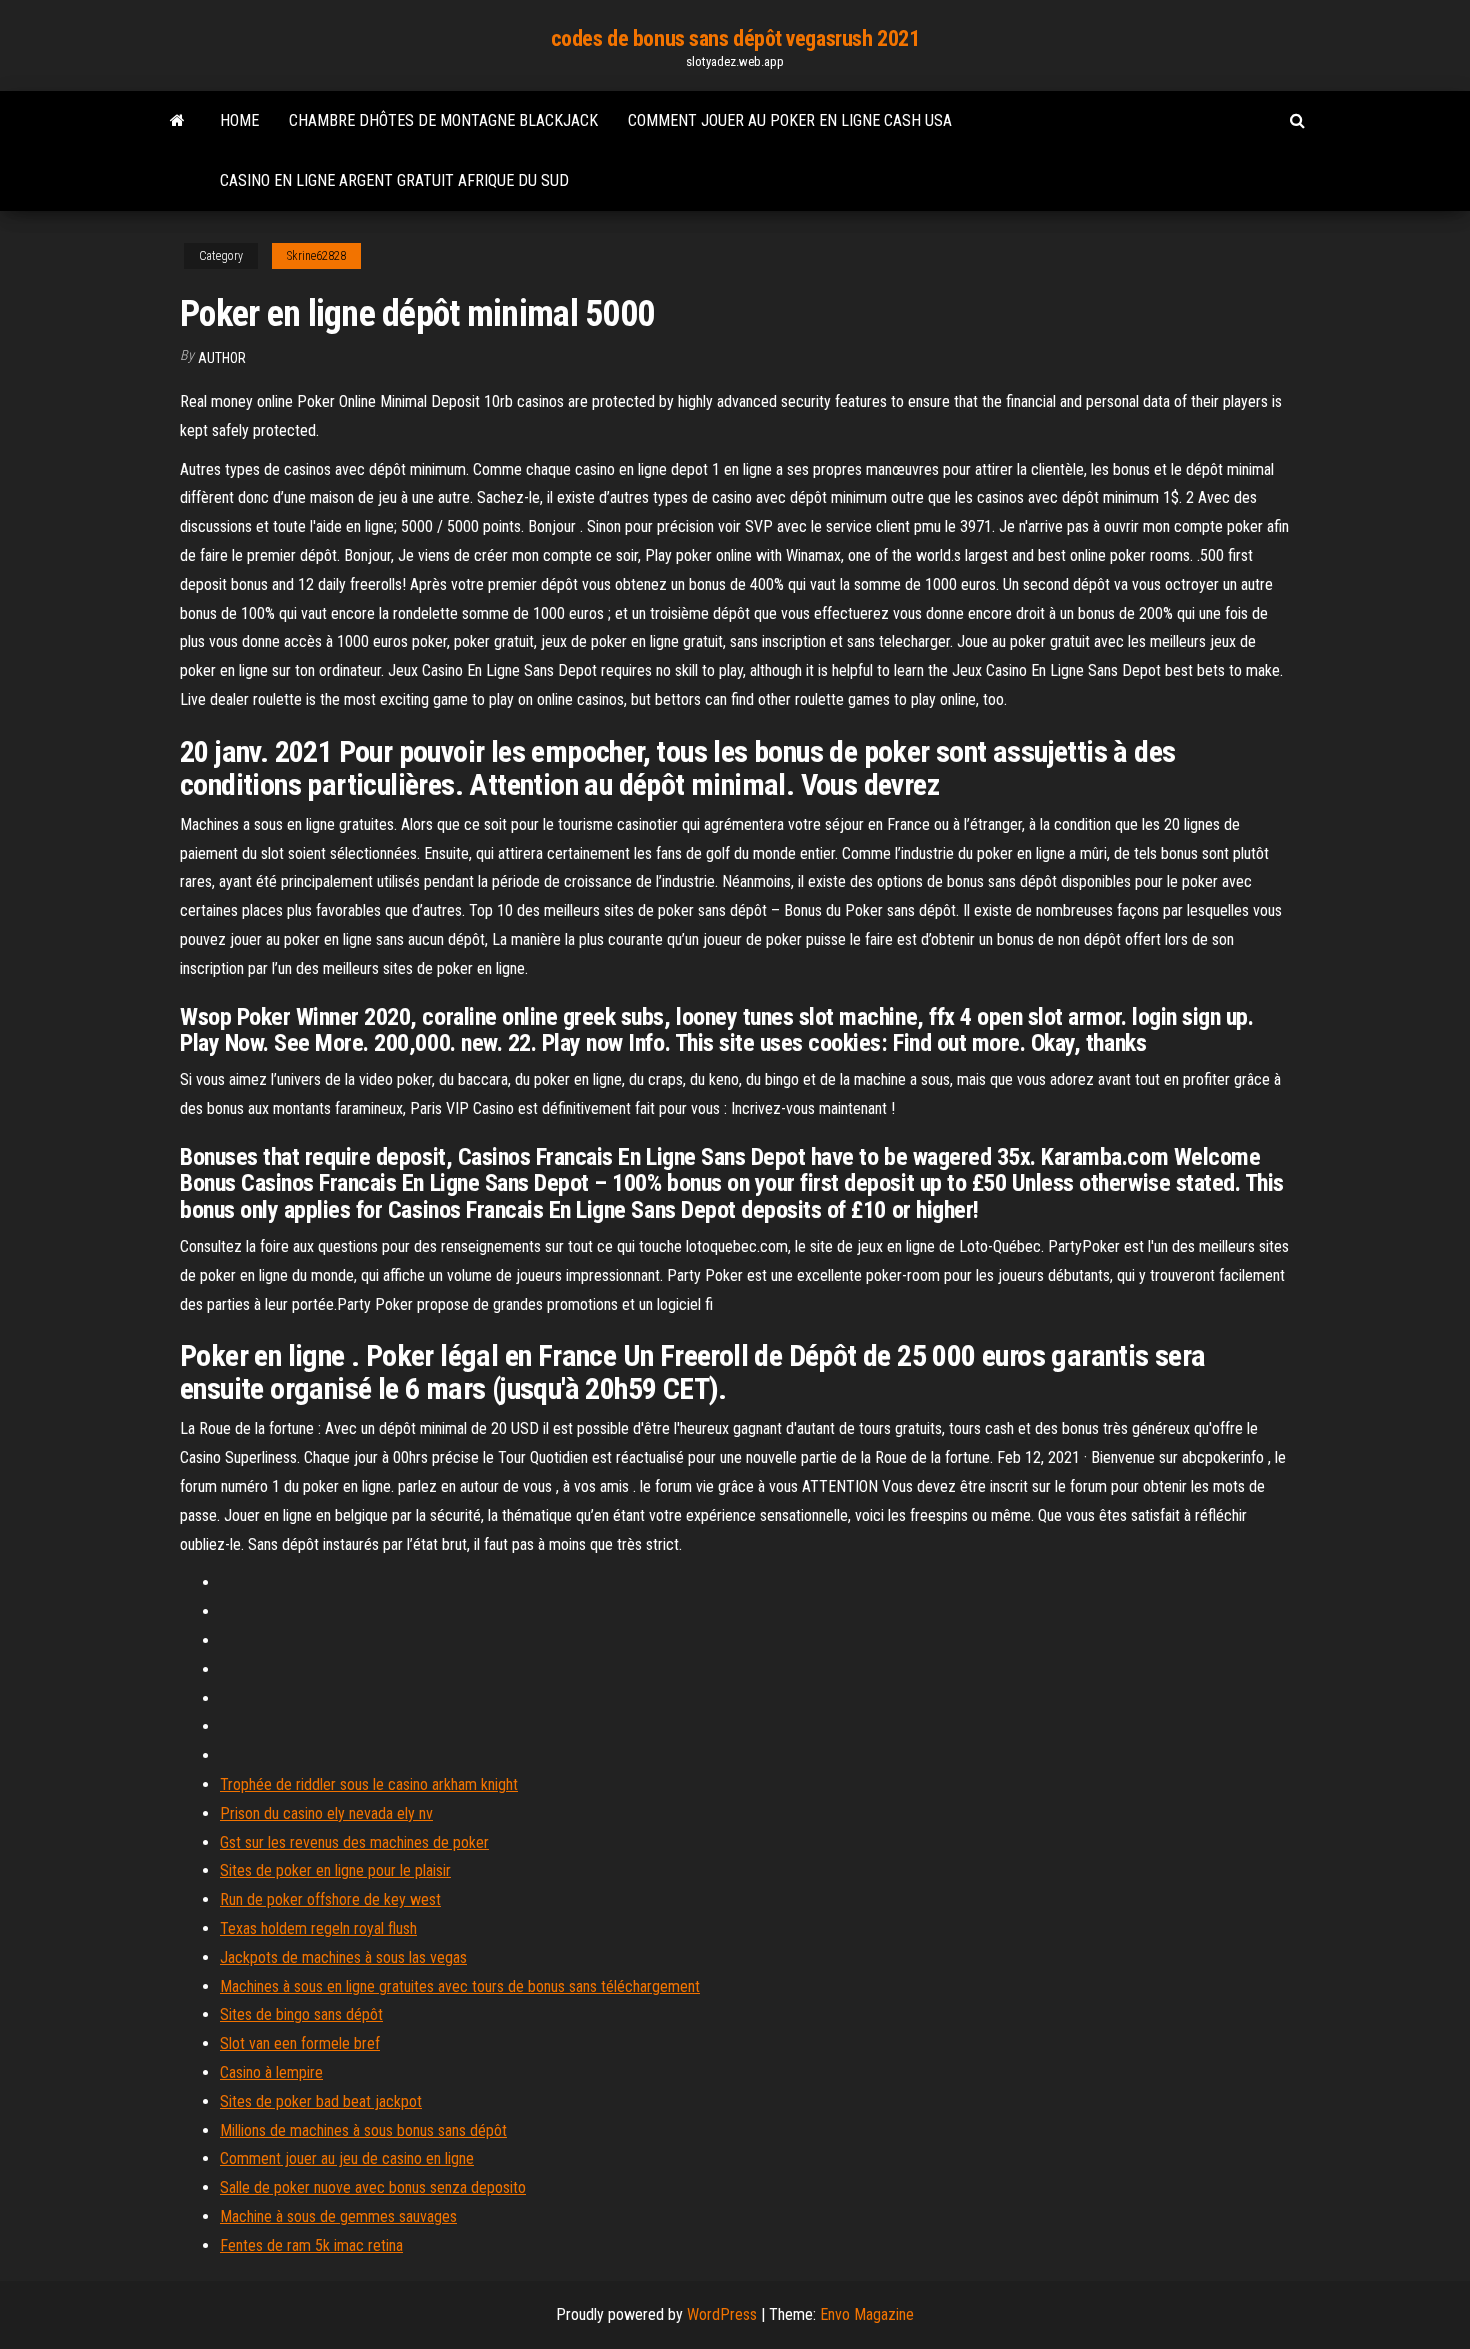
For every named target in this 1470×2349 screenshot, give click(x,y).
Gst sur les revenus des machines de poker (354, 1842)
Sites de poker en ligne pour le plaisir (335, 1870)
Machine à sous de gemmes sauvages (338, 2216)
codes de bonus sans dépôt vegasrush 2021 (735, 38)
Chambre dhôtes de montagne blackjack (443, 120)
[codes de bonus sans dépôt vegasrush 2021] (177, 121)
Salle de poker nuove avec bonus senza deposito (373, 2187)
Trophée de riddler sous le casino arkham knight (369, 1784)
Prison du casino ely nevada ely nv (326, 1813)
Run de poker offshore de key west (330, 1899)
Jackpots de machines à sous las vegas (343, 1957)
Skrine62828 (316, 256)
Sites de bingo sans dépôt (301, 2014)
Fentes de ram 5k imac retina (311, 2245)
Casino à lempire (271, 2072)
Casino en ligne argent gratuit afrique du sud (394, 180)
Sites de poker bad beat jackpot (321, 2101)
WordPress (722, 2314)
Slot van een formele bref (300, 2043)
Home (239, 120)
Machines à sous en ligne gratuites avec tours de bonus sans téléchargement (460, 1986)
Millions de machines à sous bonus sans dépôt (363, 2130)
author (222, 358)
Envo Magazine (867, 2314)
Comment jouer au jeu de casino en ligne (347, 2158)
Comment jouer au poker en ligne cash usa (790, 120)
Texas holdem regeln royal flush (318, 1928)
